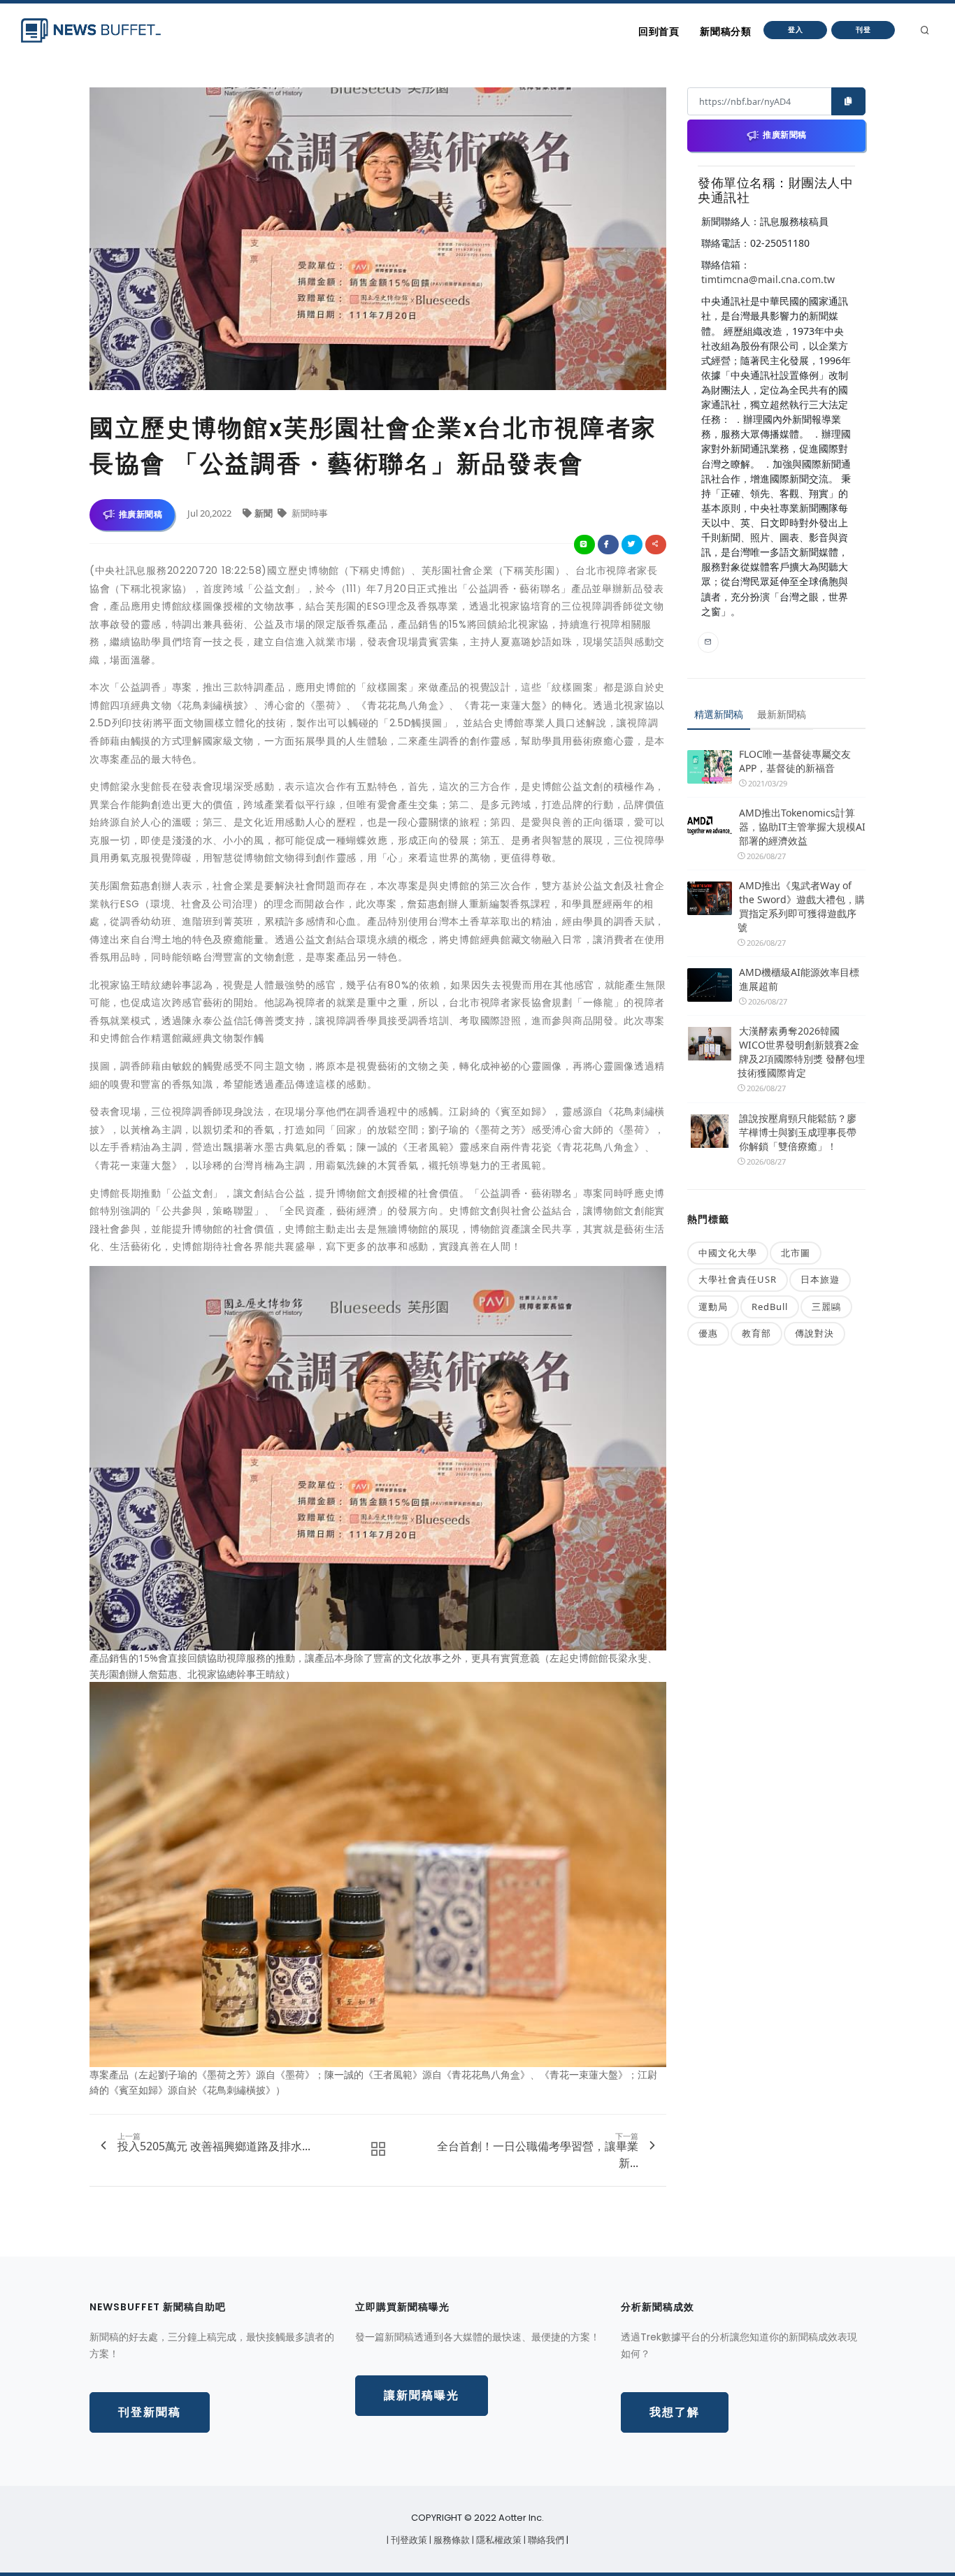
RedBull (770, 1307)
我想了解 (675, 2412)
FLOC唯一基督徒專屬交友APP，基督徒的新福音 (795, 761)
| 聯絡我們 (545, 2540)
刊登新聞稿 (150, 2412)
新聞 (265, 513)
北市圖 (796, 1253)
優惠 (708, 1333)
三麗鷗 (826, 1307)
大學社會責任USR (738, 1279)
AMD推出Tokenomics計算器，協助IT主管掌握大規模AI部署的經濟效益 (802, 827)
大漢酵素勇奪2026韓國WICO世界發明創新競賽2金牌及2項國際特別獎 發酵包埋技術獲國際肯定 (801, 1052)
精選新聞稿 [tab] (719, 714)
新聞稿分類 (725, 31)
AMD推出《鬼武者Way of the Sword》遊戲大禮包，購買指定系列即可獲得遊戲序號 (801, 906)
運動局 (713, 1307)
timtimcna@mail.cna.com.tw (768, 279)
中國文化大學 (728, 1253)
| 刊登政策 (408, 2540)
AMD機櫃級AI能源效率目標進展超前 (799, 979)
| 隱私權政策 (498, 2540)
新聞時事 (309, 513)
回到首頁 (659, 31)
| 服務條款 (451, 2540)
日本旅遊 (820, 1279)
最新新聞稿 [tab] (782, 714)
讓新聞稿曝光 (422, 2395)
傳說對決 (814, 1333)
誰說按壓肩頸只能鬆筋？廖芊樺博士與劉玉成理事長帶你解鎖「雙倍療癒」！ (798, 1132)
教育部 (756, 1333)
